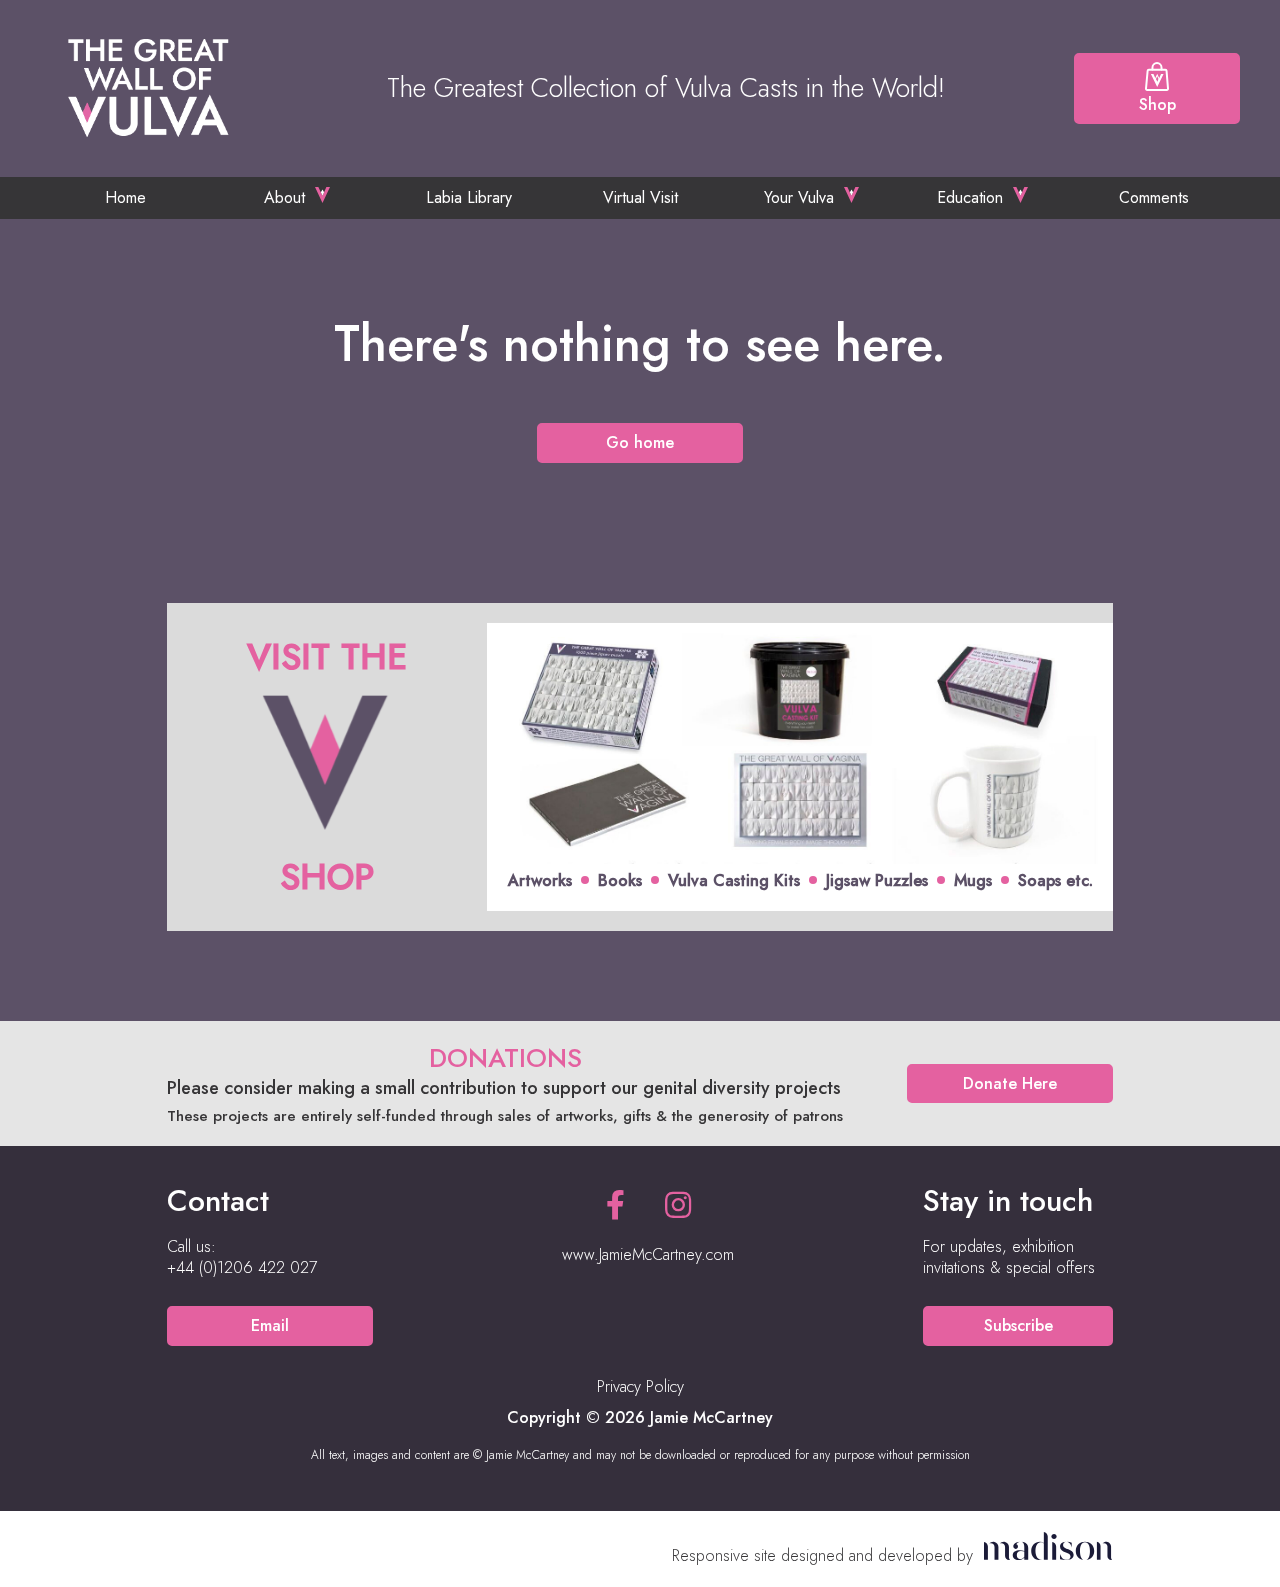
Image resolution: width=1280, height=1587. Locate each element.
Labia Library (469, 197)
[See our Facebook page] (615, 1205)
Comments (1154, 197)
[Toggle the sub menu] (322, 195)
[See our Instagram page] (678, 1205)
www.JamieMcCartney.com (648, 1254)
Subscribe (1018, 1325)
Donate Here (1010, 1083)
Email (270, 1325)
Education (970, 197)
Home (125, 197)
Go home (640, 442)
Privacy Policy (640, 1386)
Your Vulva (799, 197)
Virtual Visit (640, 197)
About (284, 197)
